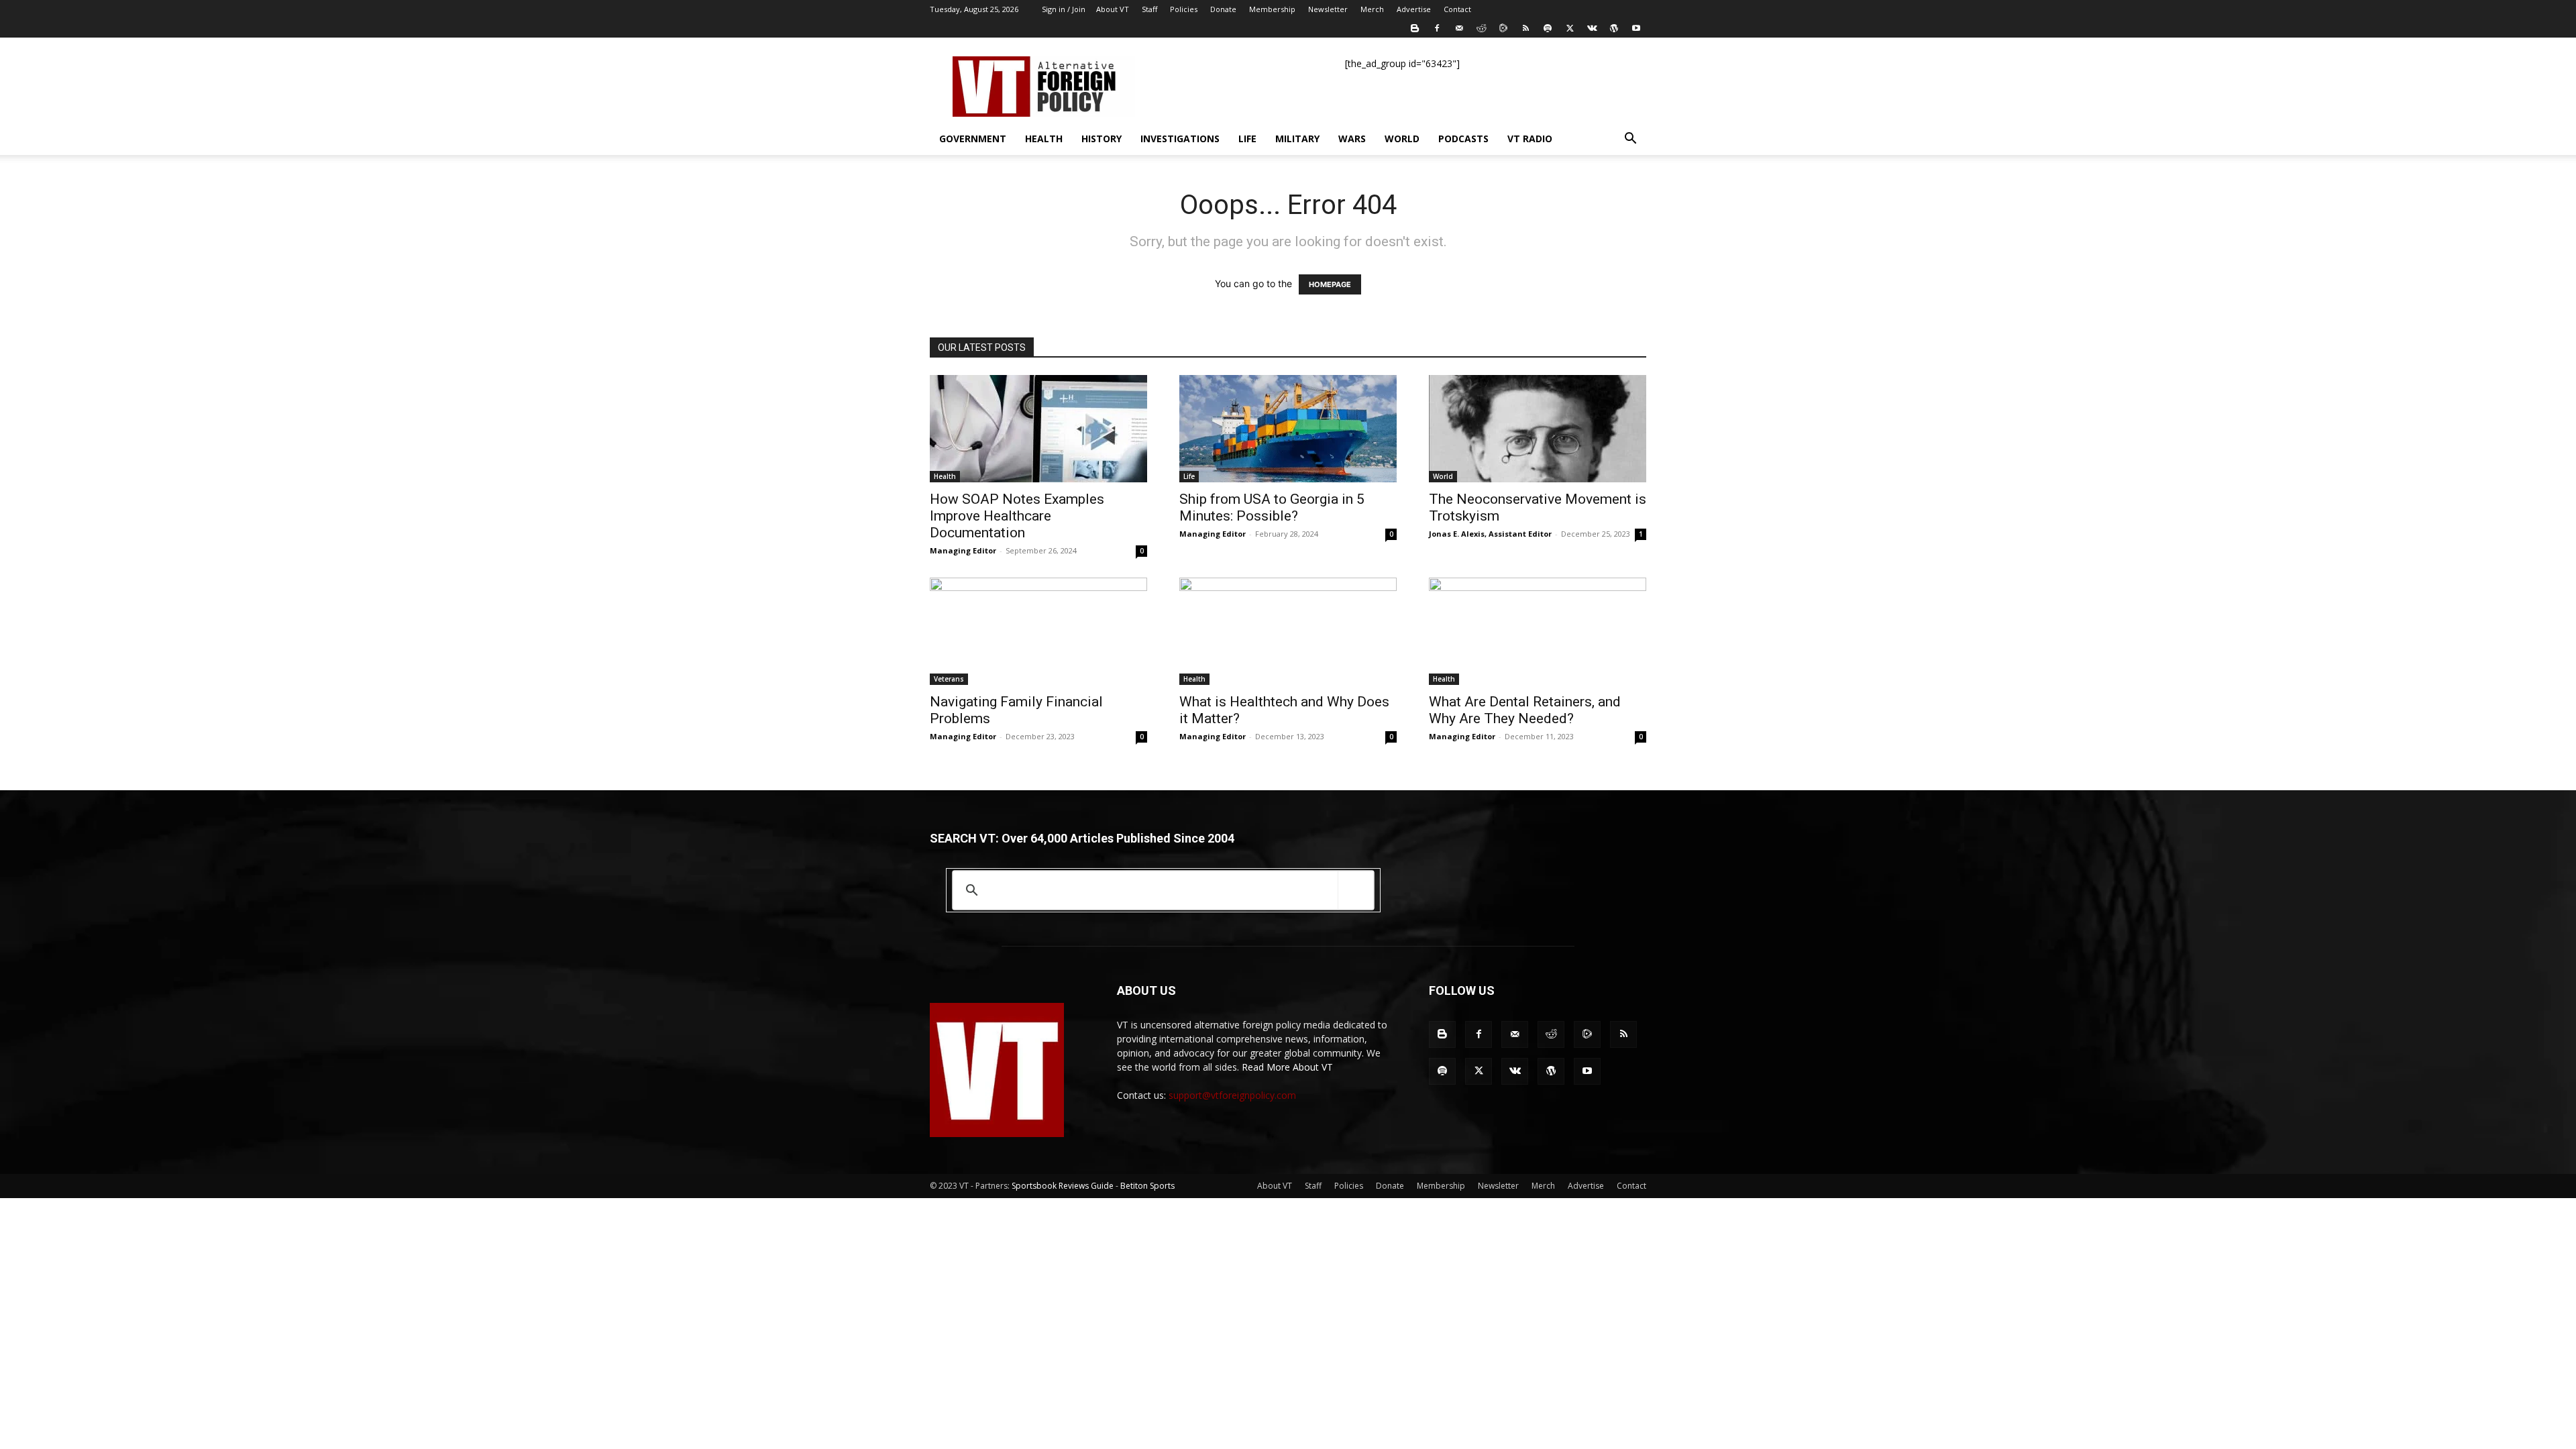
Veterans (949, 679)
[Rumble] (1503, 28)
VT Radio (1530, 139)
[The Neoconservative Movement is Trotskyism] (1538, 429)
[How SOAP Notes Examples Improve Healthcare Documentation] (1038, 429)
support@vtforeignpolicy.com (1232, 1095)
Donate (1223, 9)
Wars (1352, 139)
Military (1297, 139)
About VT (1113, 9)
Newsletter (1328, 9)
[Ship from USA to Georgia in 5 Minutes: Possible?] (1288, 429)
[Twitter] (1570, 28)
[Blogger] (1415, 28)
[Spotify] (1548, 28)
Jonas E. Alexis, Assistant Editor (1490, 534)
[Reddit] (1481, 28)
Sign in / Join (1064, 9)
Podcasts (1463, 139)
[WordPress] (1614, 28)
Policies (1184, 9)
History (1102, 139)
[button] (1630, 140)
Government (973, 139)
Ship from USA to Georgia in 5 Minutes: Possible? (1272, 507)
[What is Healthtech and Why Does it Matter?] (1288, 631)
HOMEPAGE (1330, 284)
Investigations (1180, 139)
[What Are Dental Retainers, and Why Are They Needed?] (1538, 631)
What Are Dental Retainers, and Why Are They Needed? (1525, 710)
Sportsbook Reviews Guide (1063, 1186)
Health (1044, 139)
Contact (1457, 9)
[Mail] (1459, 28)
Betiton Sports (1147, 1186)
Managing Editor (963, 550)
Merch (1372, 9)
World (1402, 139)
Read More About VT (1287, 1067)
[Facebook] (1437, 28)
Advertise (1414, 9)
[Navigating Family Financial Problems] (1038, 631)
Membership (1272, 9)
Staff (1149, 9)
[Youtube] (1636, 28)
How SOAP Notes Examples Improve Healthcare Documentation (1017, 516)
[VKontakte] (1592, 28)
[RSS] (1525, 28)
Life (1247, 139)
